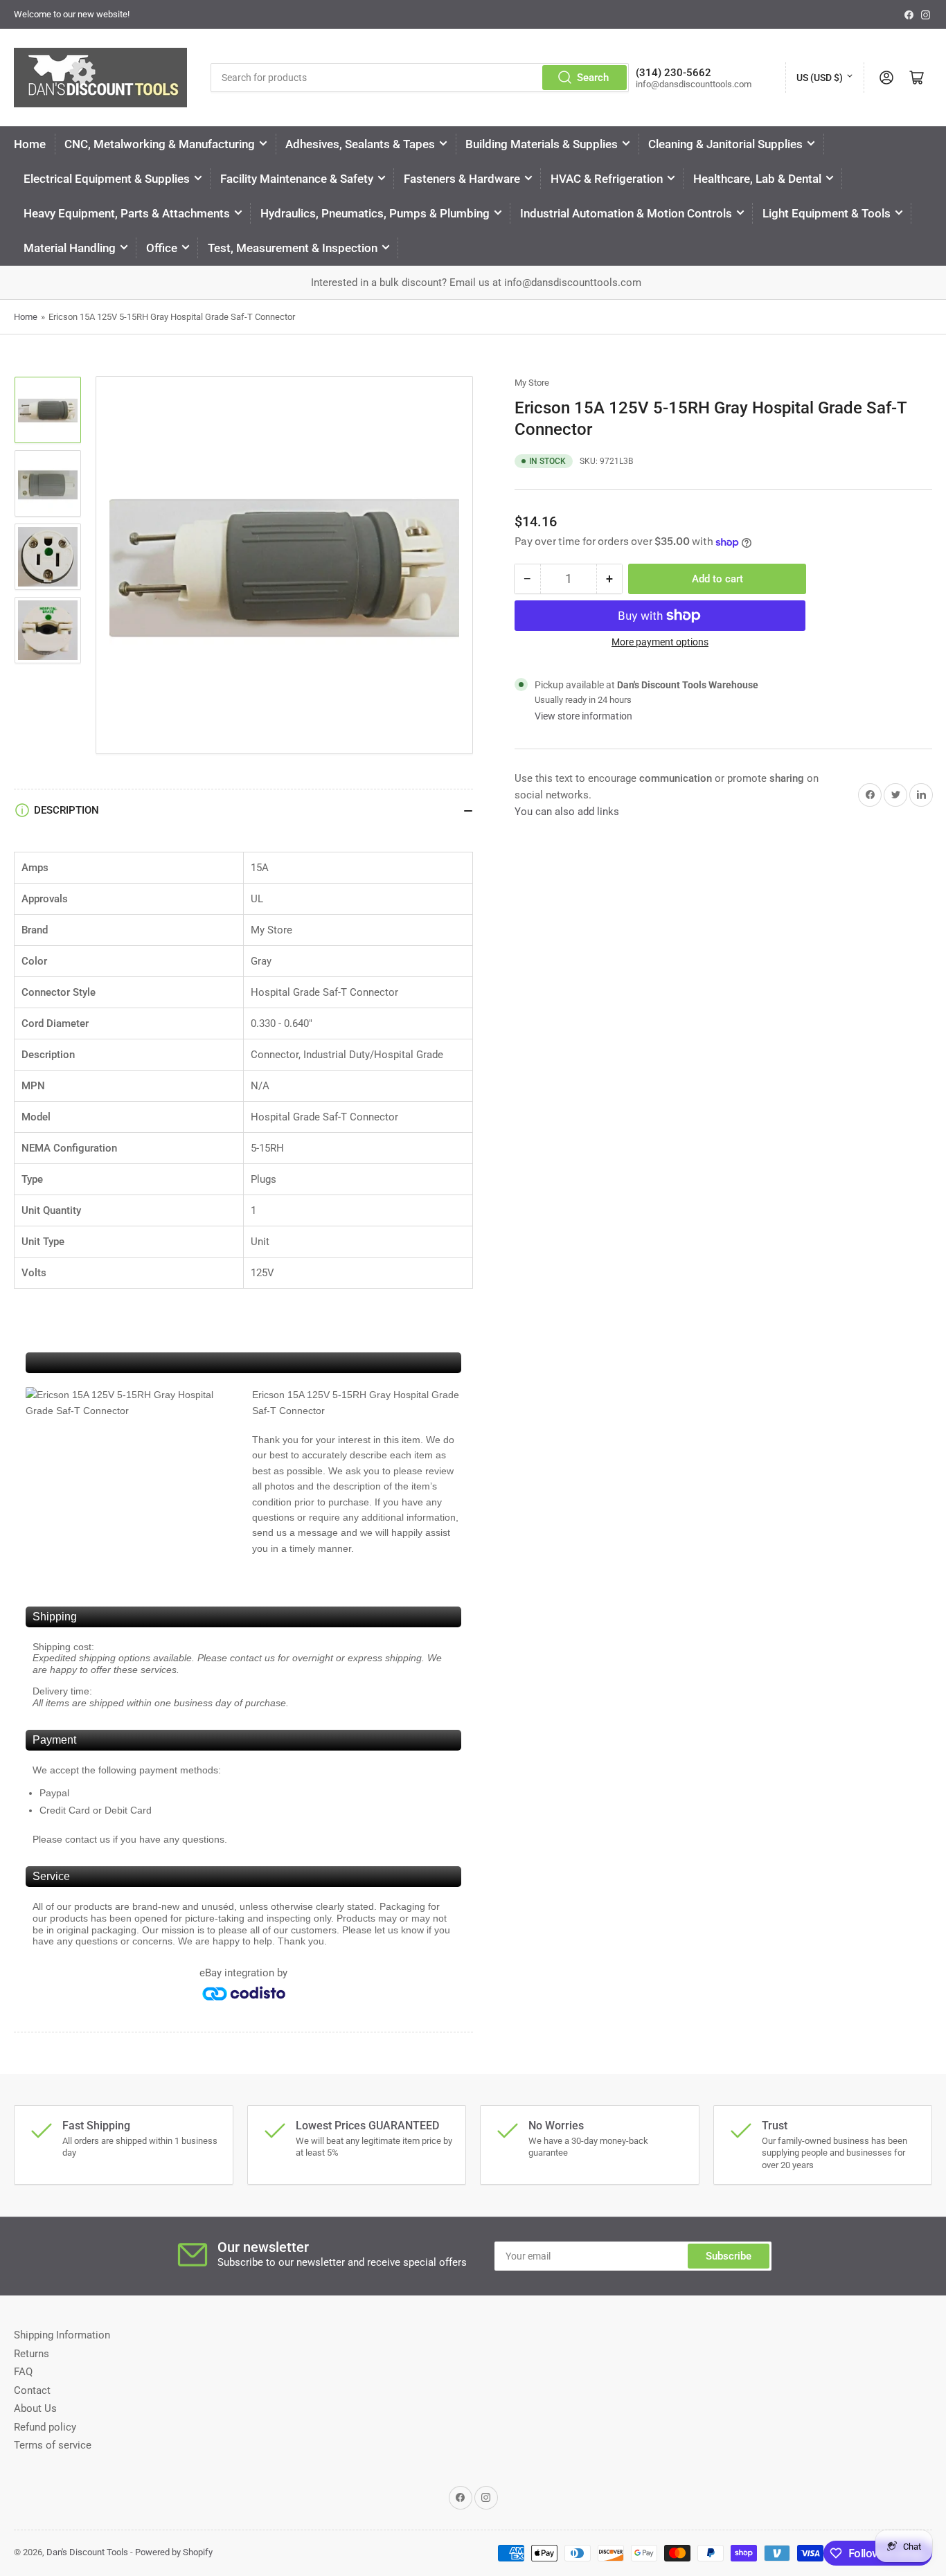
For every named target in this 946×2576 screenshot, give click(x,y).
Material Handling (70, 248)
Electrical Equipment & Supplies (107, 179)
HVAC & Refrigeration (607, 179)
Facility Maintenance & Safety (297, 179)
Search (593, 78)
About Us (35, 2408)
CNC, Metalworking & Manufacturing (160, 144)
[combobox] (419, 78)
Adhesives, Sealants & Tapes (360, 144)
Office (162, 248)
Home (30, 144)
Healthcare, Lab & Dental (757, 179)
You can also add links (567, 812)
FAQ (23, 2372)
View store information (583, 716)
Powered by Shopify (174, 2552)
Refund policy (45, 2427)
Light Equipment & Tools (827, 213)
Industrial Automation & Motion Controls (626, 213)
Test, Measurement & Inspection (293, 248)
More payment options (660, 642)
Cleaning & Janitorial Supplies (725, 144)
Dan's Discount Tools (87, 2552)
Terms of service (53, 2445)
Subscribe (729, 2256)
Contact (32, 2390)
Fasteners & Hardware (462, 179)
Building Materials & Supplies (542, 144)
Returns (32, 2354)
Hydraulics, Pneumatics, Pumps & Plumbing (375, 213)
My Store (532, 383)
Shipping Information (62, 2335)
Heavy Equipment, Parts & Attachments (127, 213)
